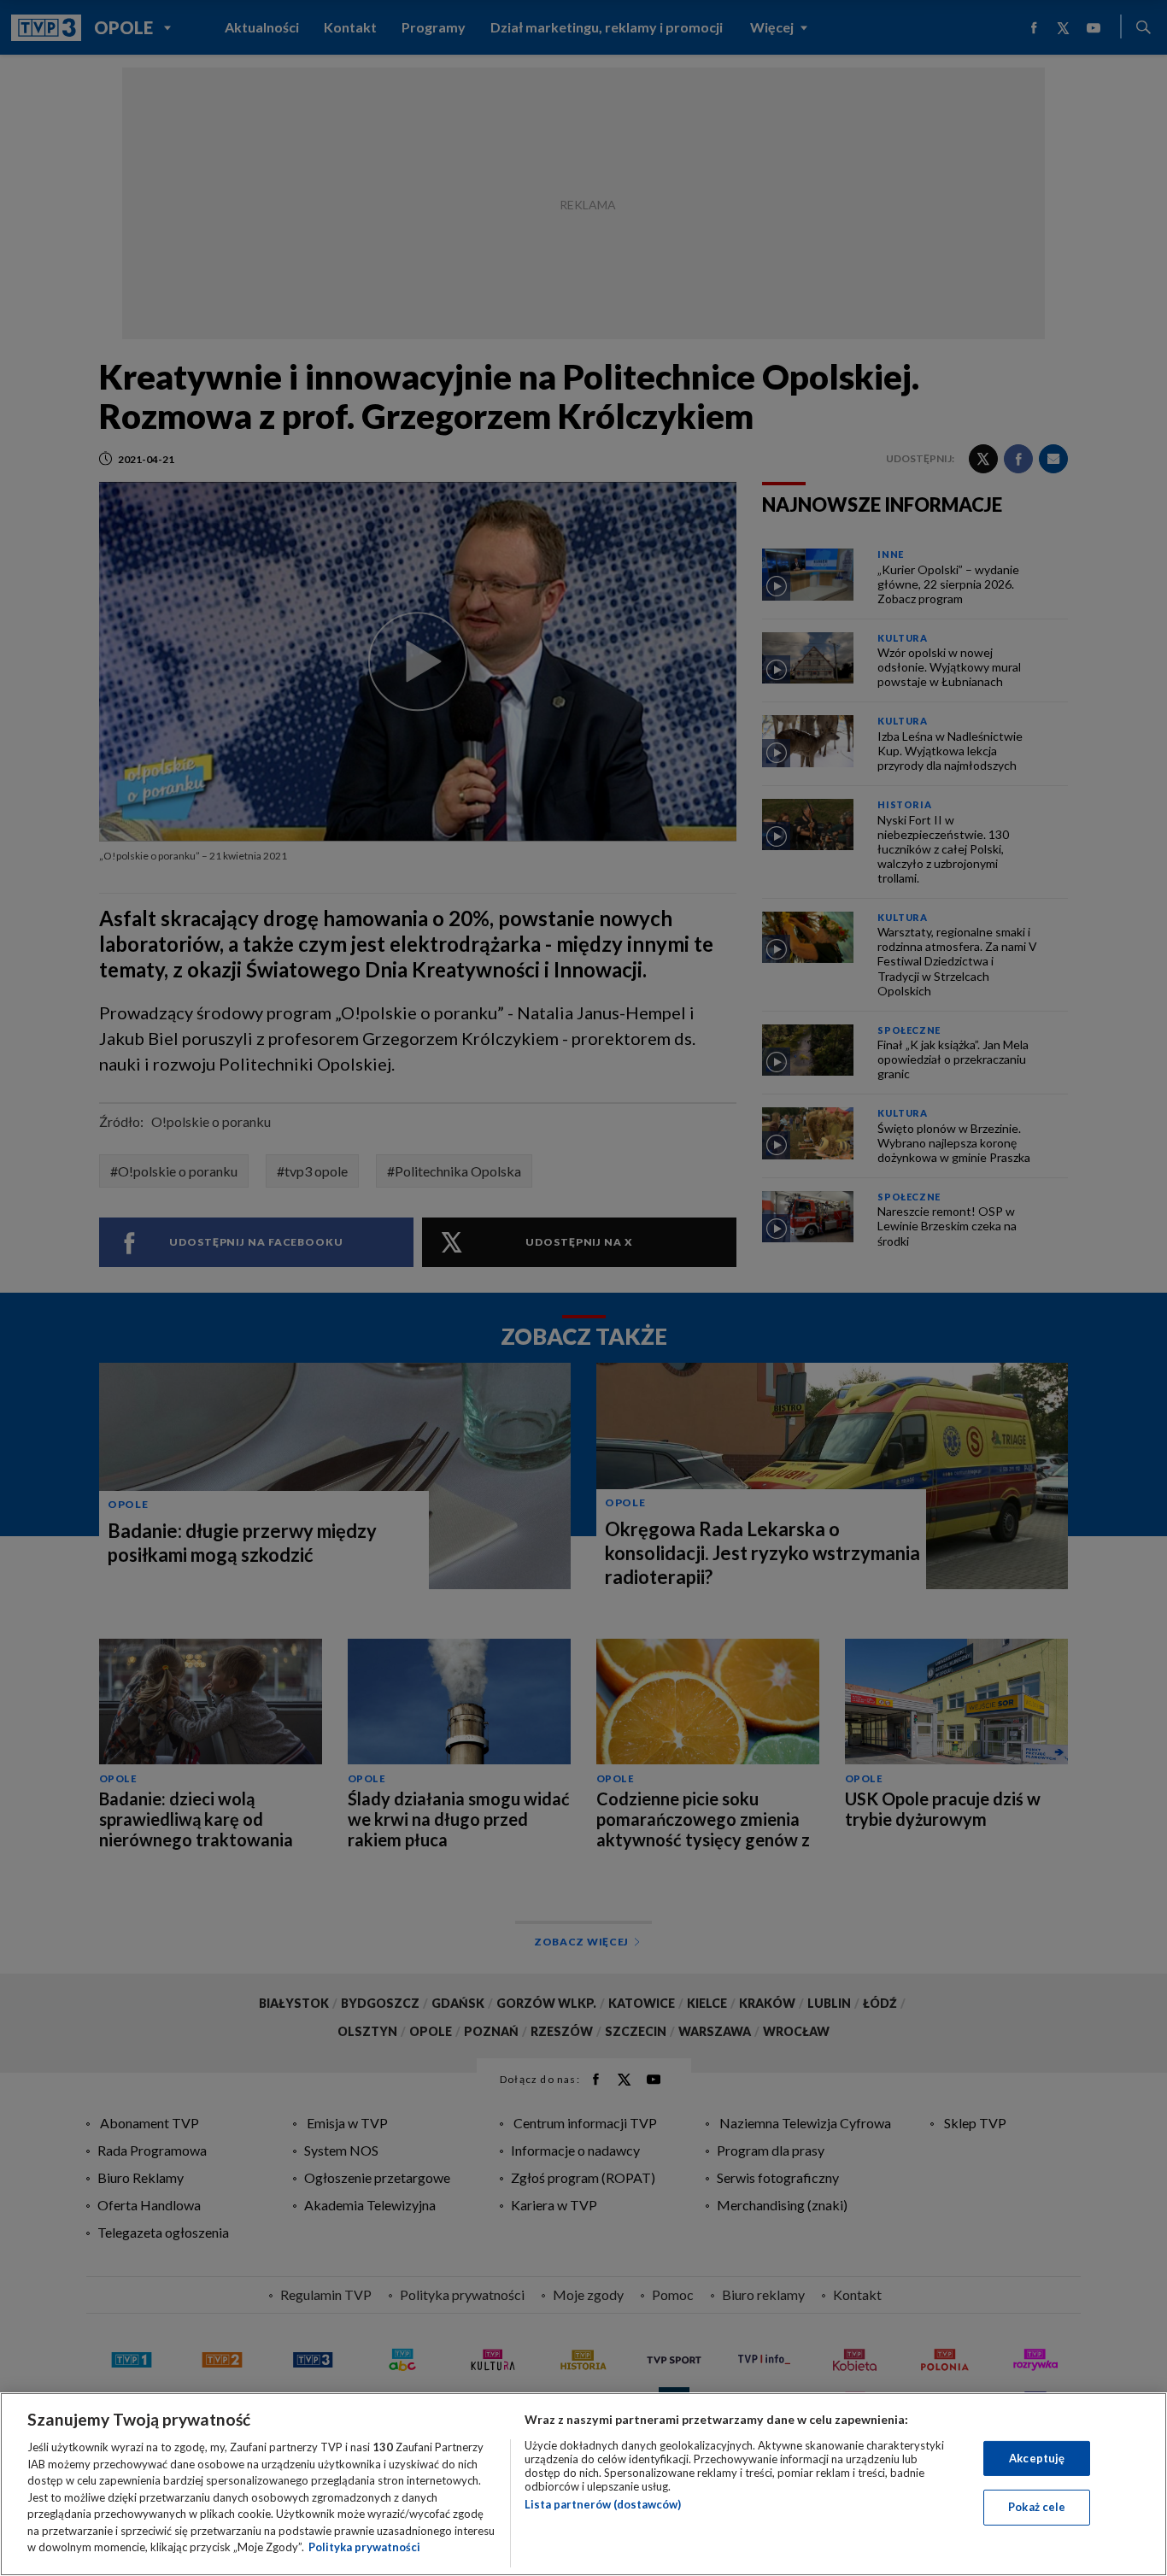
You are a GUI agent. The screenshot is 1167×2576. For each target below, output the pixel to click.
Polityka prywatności (364, 2547)
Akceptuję (1037, 2458)
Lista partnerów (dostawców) (603, 2504)
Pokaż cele (1037, 2507)
